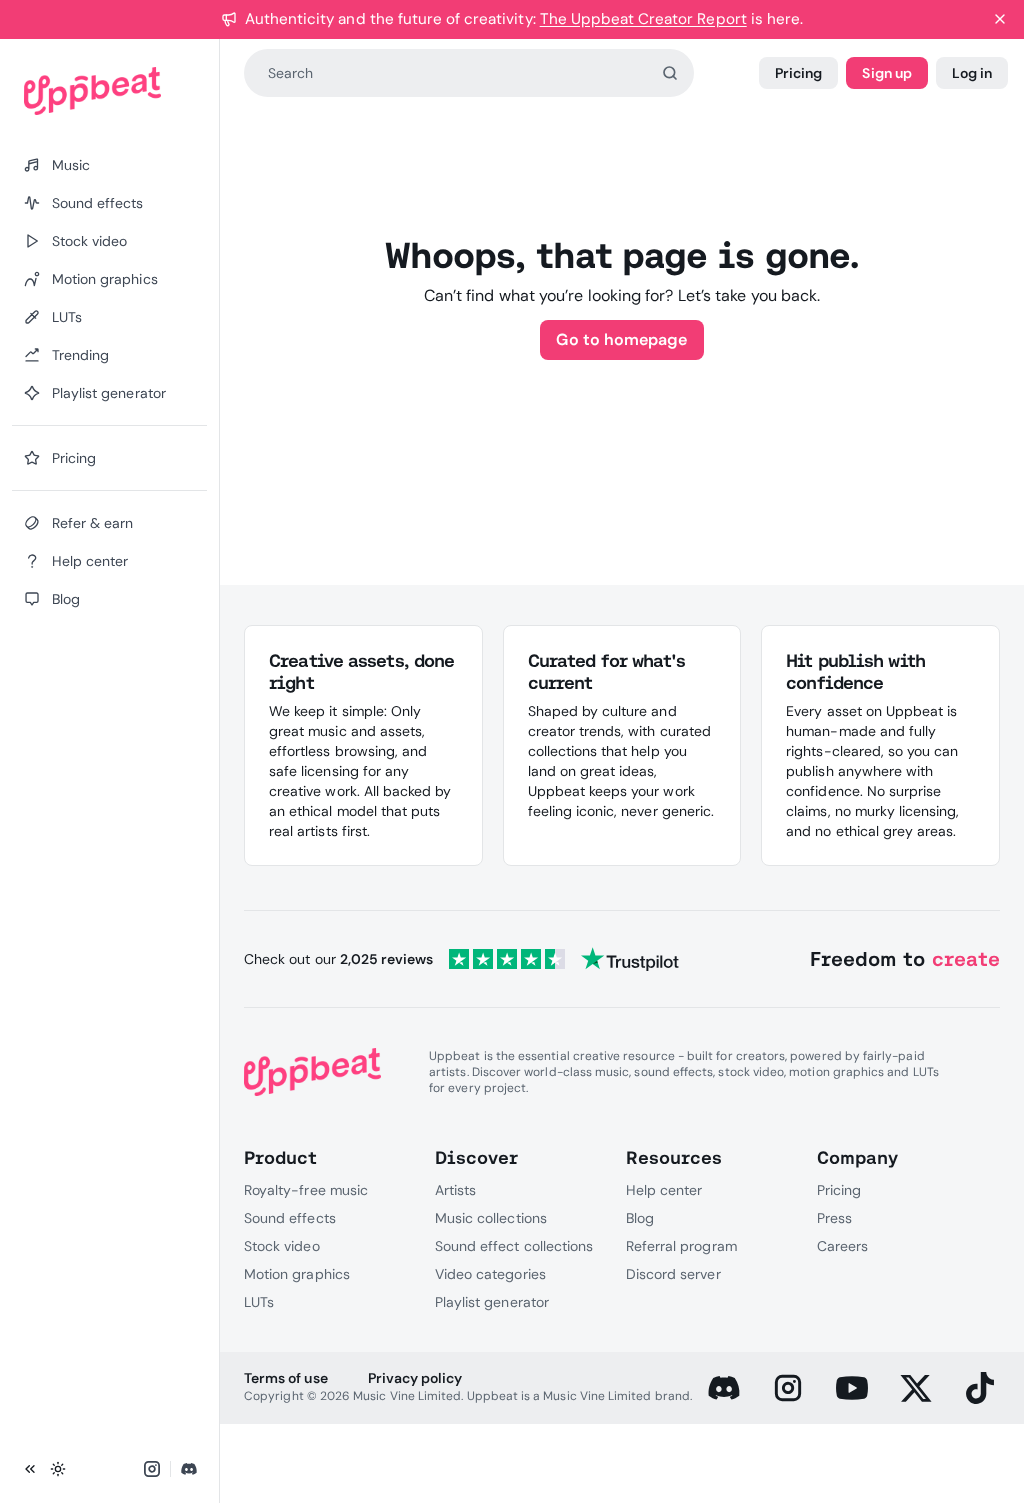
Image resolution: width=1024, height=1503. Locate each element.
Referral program (681, 1246)
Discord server (673, 1274)
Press (834, 1218)
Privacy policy (415, 1378)
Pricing (798, 73)
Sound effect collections (514, 1246)
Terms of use (285, 1378)
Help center (664, 1190)
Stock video (281, 1246)
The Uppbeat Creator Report (643, 19)
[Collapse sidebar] (30, 1469)
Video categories (490, 1274)
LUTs (259, 1302)
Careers (842, 1246)
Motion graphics (297, 1274)
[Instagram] (788, 1388)
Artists (455, 1190)
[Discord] (724, 1388)
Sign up (886, 73)
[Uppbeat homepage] (109, 91)
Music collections (491, 1218)
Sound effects (290, 1218)
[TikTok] (980, 1388)
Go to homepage (621, 339)
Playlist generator (492, 1302)
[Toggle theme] (58, 1469)
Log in (972, 73)
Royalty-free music (306, 1190)
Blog (640, 1218)
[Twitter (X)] (916, 1388)
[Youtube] (852, 1388)
